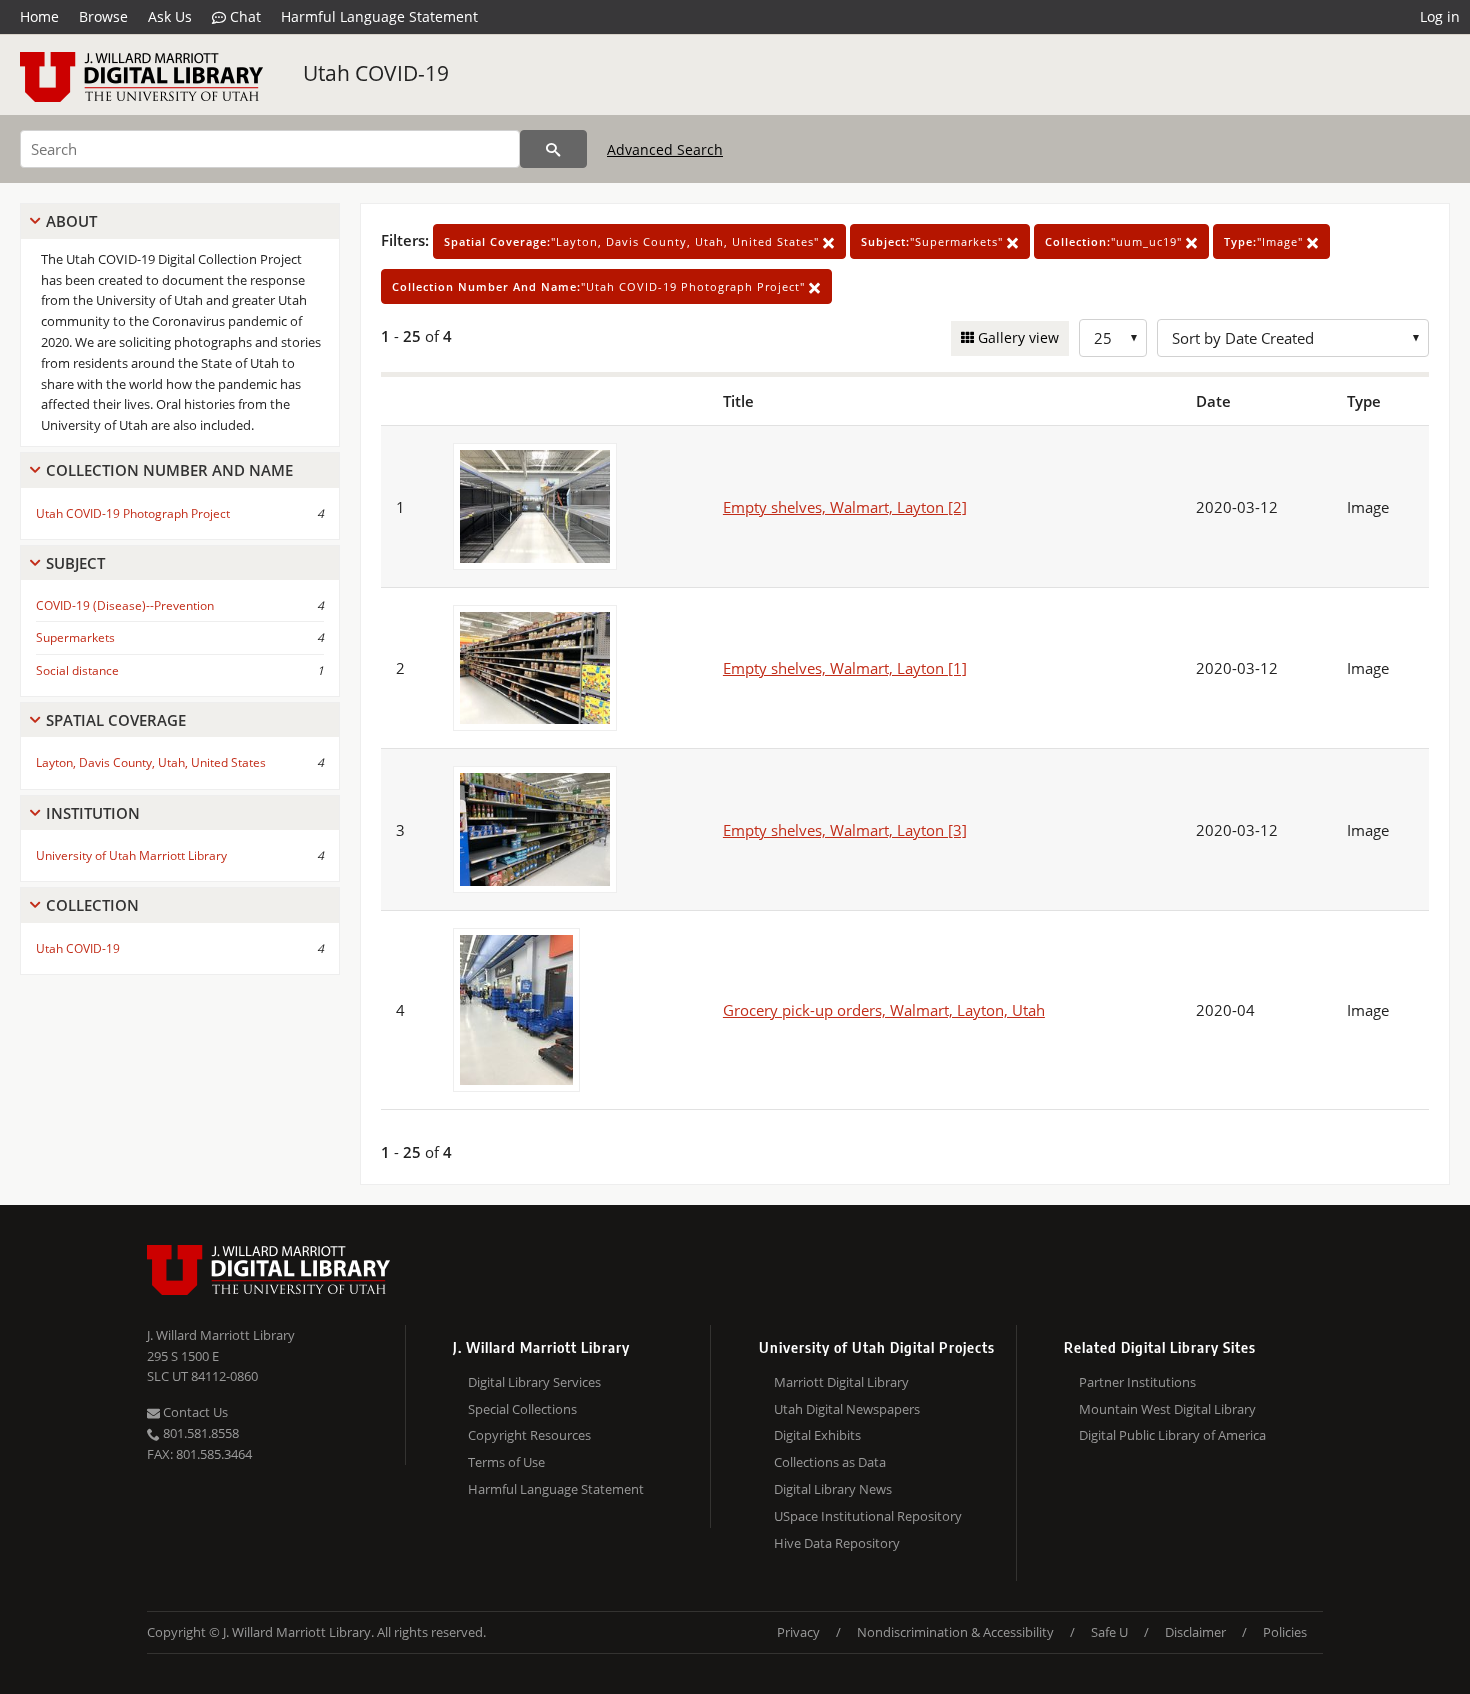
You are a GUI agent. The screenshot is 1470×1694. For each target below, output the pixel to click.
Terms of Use (506, 1462)
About (71, 221)
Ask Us (170, 16)
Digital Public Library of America (1172, 1435)
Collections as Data (830, 1462)
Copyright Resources (529, 1435)
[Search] (553, 149)
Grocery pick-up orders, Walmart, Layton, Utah (884, 1010)
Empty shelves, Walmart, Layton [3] (845, 830)
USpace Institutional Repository (868, 1516)
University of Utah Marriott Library (131, 855)
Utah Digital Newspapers (847, 1409)
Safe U (1109, 1632)
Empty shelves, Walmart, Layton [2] (845, 507)
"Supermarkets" (934, 241)
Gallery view (1016, 337)
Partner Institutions (1137, 1382)
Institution (93, 813)
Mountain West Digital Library (1167, 1409)
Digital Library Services (534, 1382)
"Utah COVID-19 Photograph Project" (600, 286)
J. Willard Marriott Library (221, 1335)
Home (39, 16)
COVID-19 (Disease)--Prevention (125, 605)
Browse (103, 16)
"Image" (1265, 241)
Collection (92, 905)
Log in (1440, 16)
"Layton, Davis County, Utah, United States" (633, 241)
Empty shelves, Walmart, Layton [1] (845, 668)
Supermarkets (75, 637)
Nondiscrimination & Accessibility (955, 1632)
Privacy (798, 1632)
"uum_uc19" (1115, 241)
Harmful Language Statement (379, 16)
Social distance (77, 670)
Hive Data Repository (837, 1543)
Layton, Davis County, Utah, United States (151, 762)
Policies (1285, 1632)
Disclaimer (1195, 1632)
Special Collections (522, 1409)
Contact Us (194, 1412)
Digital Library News (833, 1489)
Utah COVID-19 (376, 73)
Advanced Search (665, 149)
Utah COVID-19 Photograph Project (133, 513)
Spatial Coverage (116, 720)
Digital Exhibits (817, 1435)
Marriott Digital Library (841, 1382)
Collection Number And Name (169, 470)
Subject (75, 563)
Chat (243, 16)
